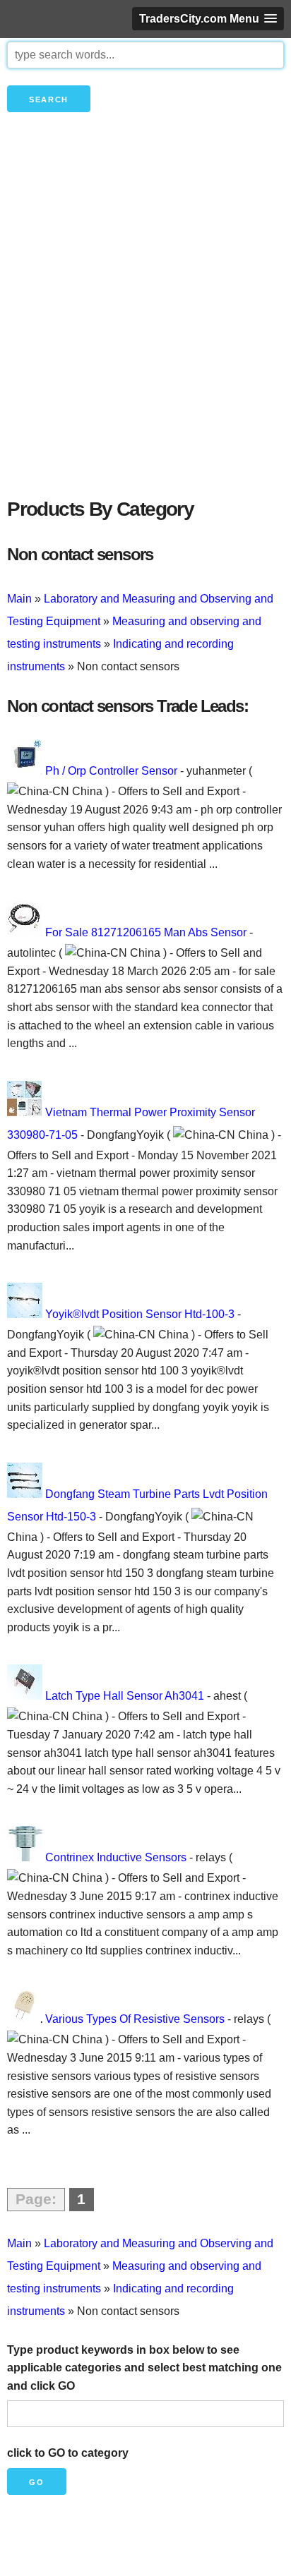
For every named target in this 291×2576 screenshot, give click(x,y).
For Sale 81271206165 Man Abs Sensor (146, 932)
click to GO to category (68, 2453)
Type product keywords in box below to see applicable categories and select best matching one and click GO (144, 2368)
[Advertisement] (145, 329)
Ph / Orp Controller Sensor (111, 771)
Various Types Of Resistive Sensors (135, 2019)
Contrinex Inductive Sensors (116, 1857)
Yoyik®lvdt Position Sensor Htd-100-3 (140, 1314)
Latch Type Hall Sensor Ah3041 (125, 1696)
